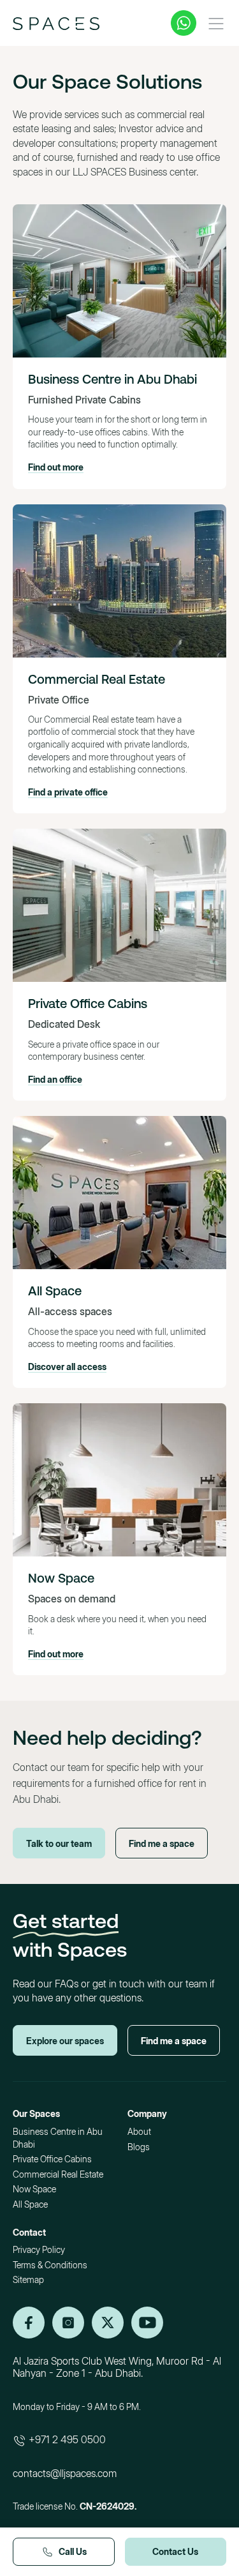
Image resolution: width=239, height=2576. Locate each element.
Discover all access (67, 1367)
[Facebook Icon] (108, 2323)
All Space (55, 1291)
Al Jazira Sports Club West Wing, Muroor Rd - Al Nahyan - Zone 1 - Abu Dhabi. (117, 2367)
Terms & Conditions (50, 2265)
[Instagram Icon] (68, 2323)
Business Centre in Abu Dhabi (112, 379)
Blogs (139, 2147)
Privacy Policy (39, 2249)
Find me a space (162, 1843)
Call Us (73, 2551)
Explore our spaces (65, 2041)
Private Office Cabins (88, 1003)
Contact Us (175, 2551)
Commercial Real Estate (97, 679)
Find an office (55, 1079)
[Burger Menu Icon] (216, 24)
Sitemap (28, 2279)
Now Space (61, 1578)
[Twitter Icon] (147, 2323)
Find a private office (68, 792)
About (139, 2131)
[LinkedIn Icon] (29, 2323)
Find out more (56, 467)
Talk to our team (59, 1843)
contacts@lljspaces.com (65, 2473)
